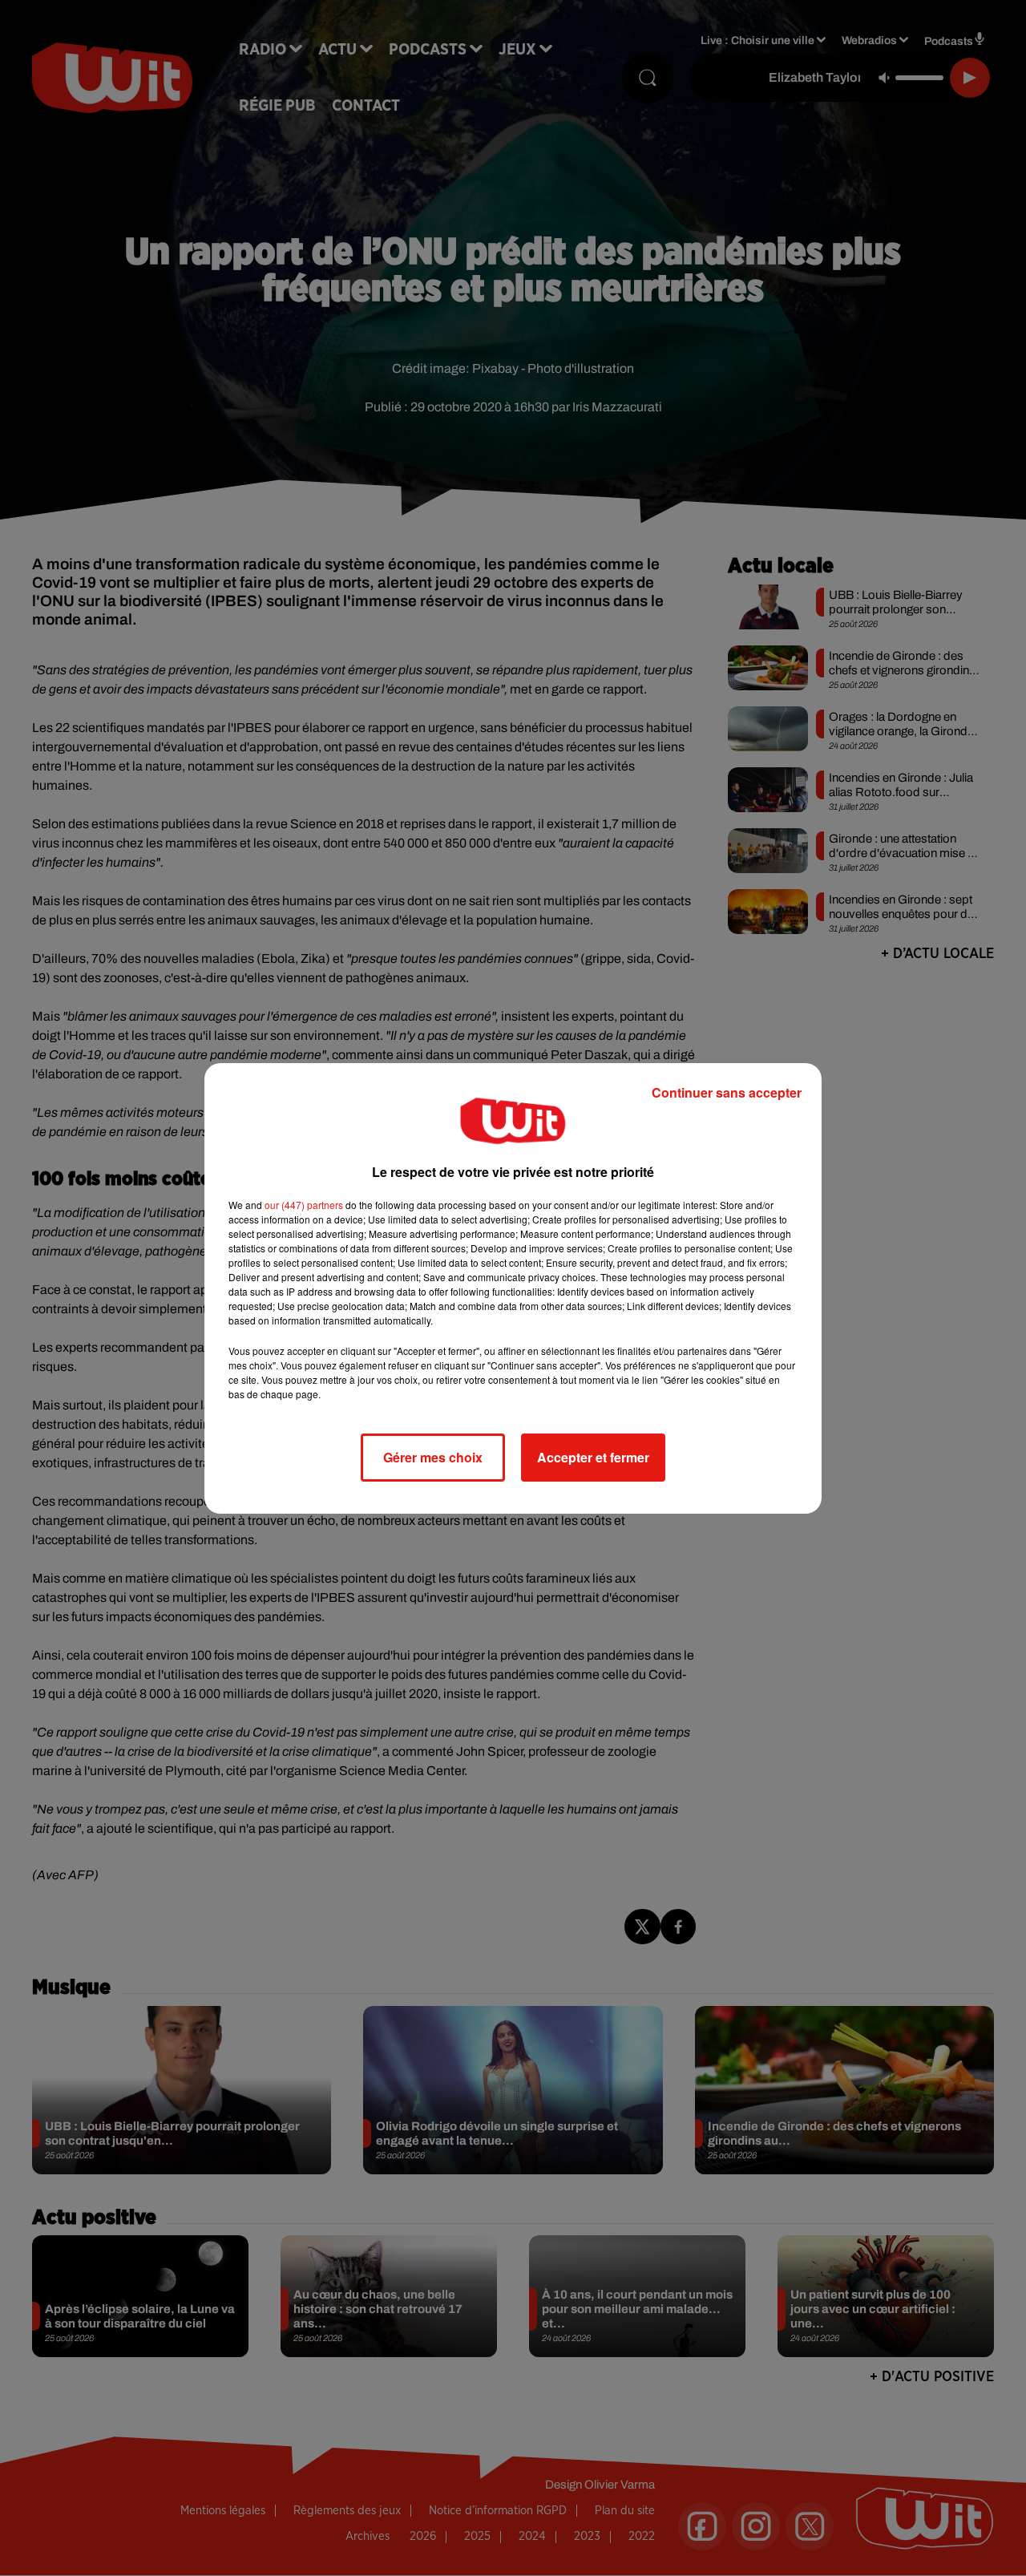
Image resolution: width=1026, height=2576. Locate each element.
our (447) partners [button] (304, 1205)
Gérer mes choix (433, 1457)
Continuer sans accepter (727, 1092)
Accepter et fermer (593, 1457)
